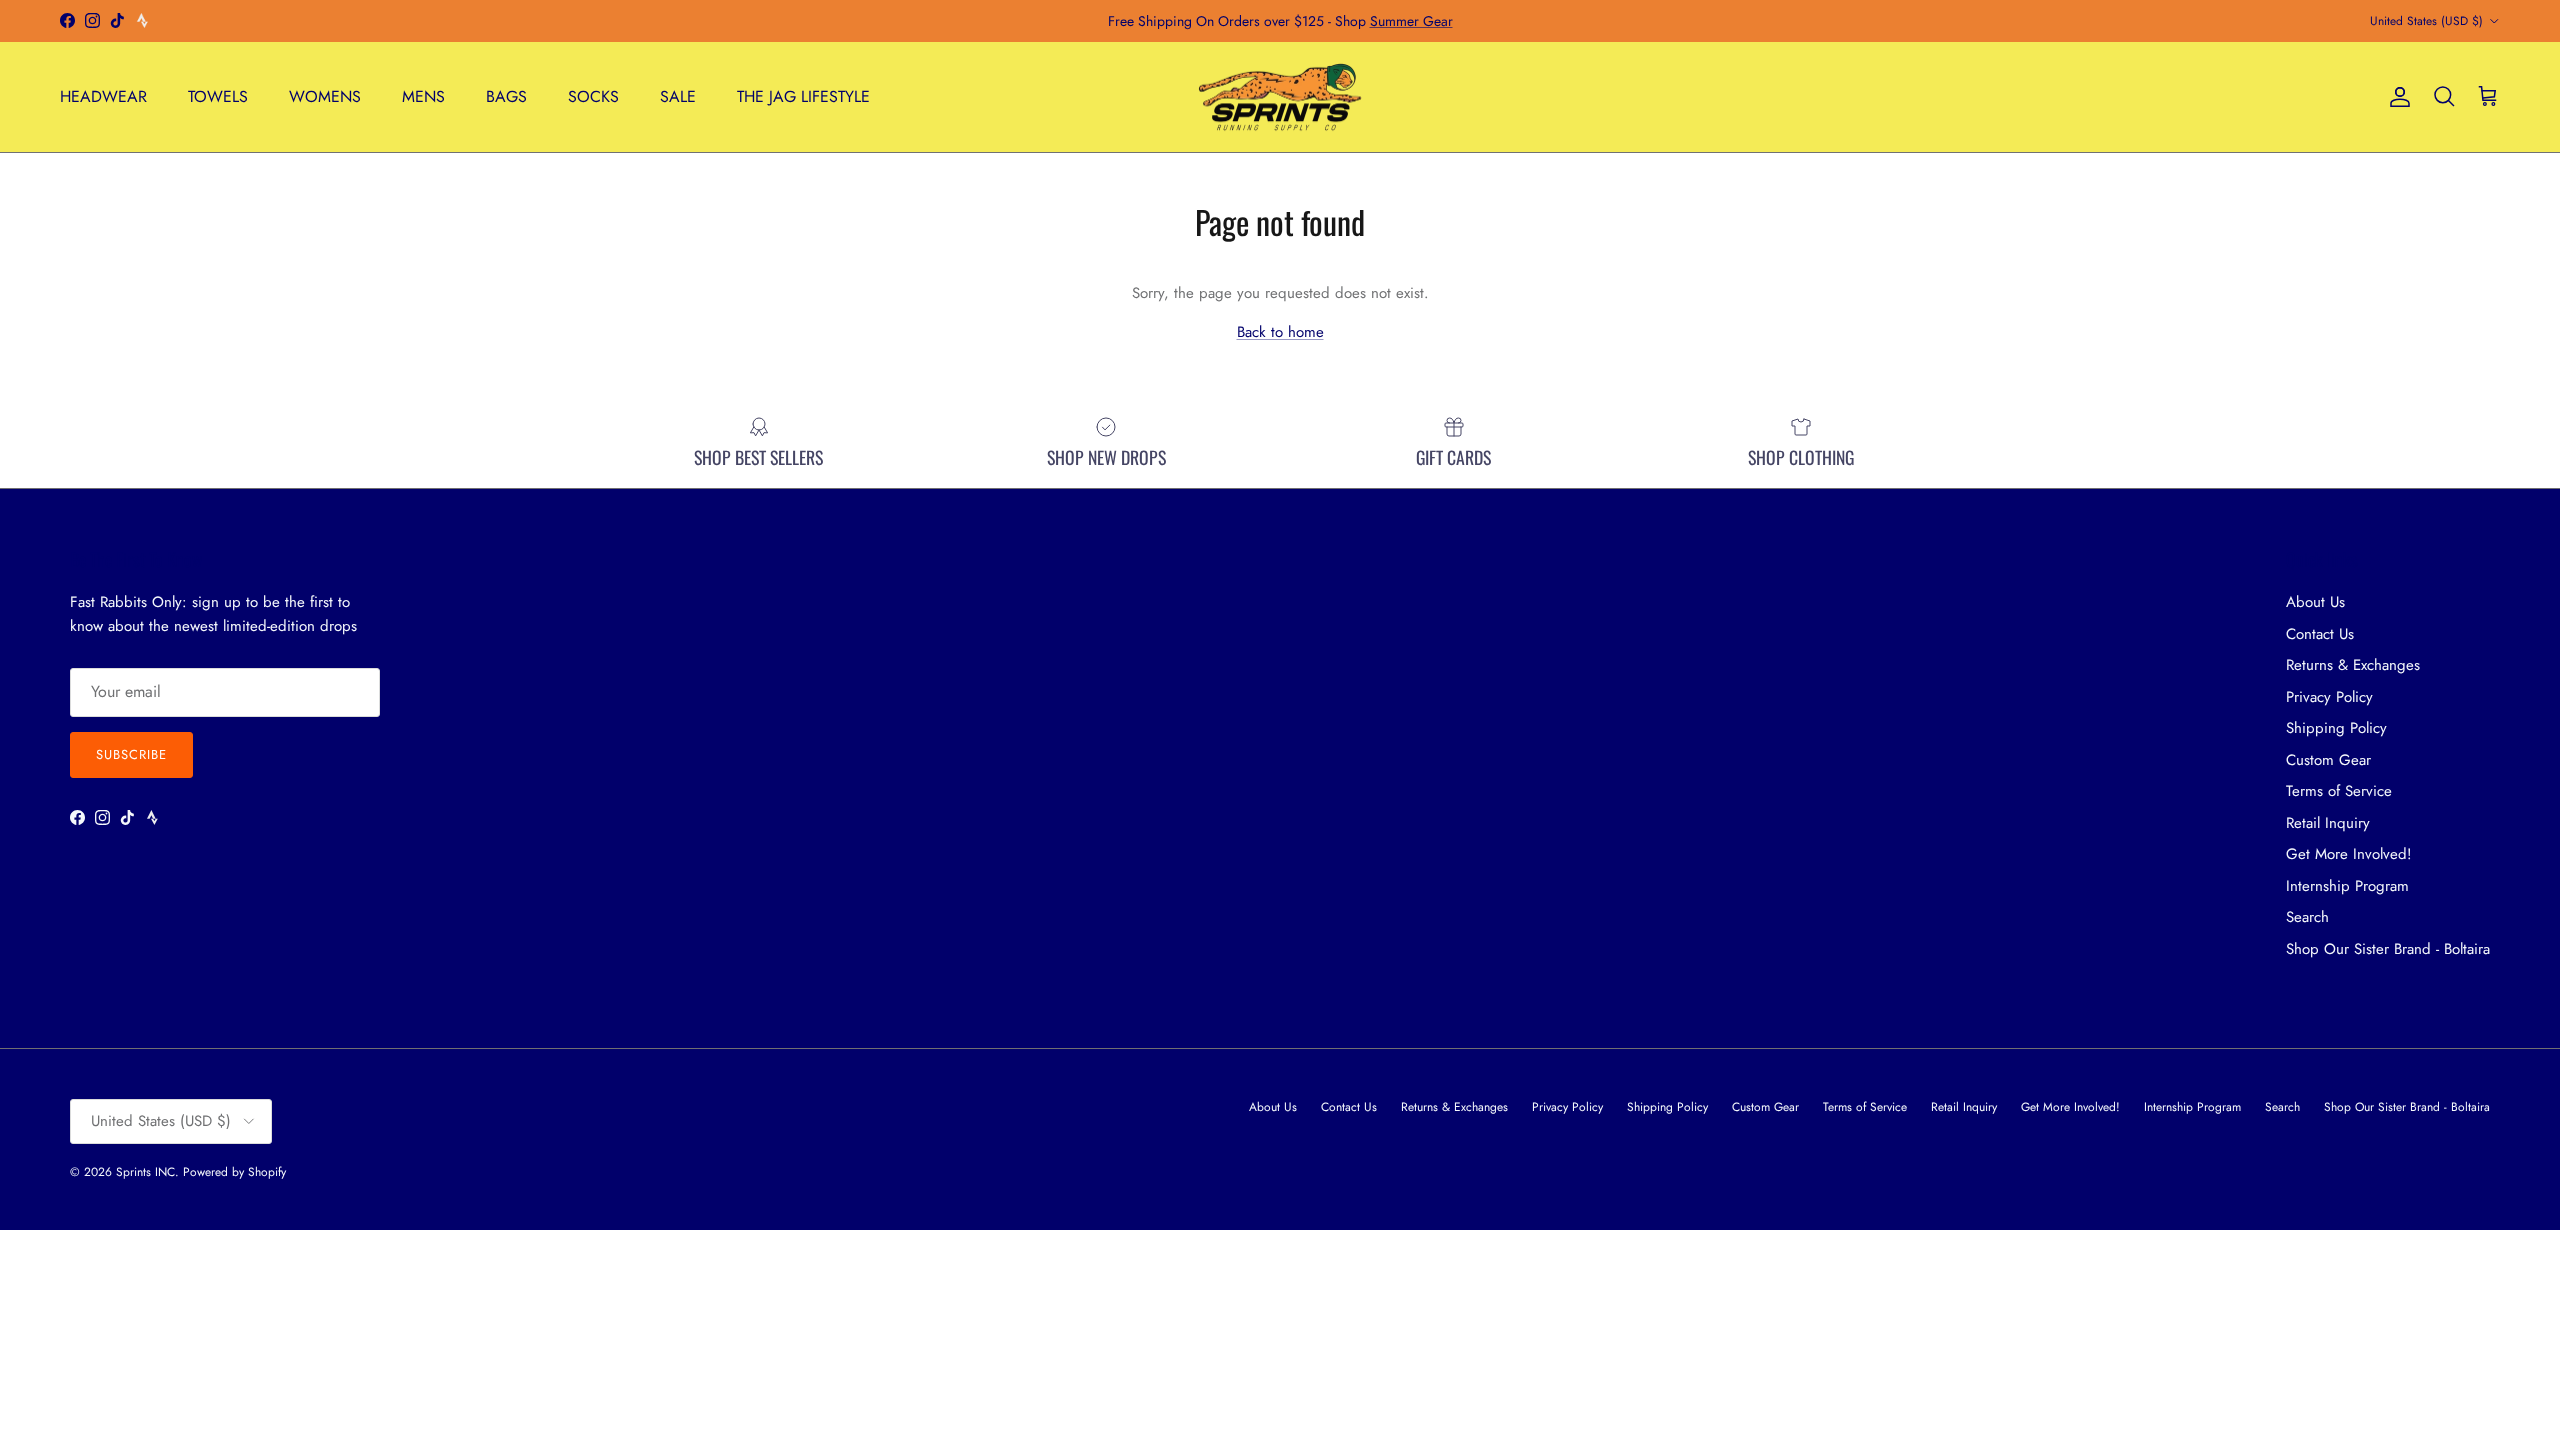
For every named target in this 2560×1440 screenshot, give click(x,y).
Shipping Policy (2336, 728)
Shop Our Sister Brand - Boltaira (2388, 949)
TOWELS (218, 96)
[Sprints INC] (1280, 97)
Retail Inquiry (2328, 823)
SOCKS (593, 96)
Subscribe (131, 754)
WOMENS (325, 96)
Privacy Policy (2329, 697)
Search (2307, 917)
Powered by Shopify (234, 1172)
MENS (423, 96)
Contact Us (2320, 634)
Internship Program (2347, 886)
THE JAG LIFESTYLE (803, 96)
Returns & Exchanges (2353, 665)
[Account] (2396, 97)
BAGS (506, 96)
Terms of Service (2339, 791)
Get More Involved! (2349, 854)
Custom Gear (2328, 760)
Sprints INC (145, 1172)
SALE (678, 96)
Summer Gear (1411, 21)
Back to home (1280, 332)
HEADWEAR (103, 96)
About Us (2315, 602)
